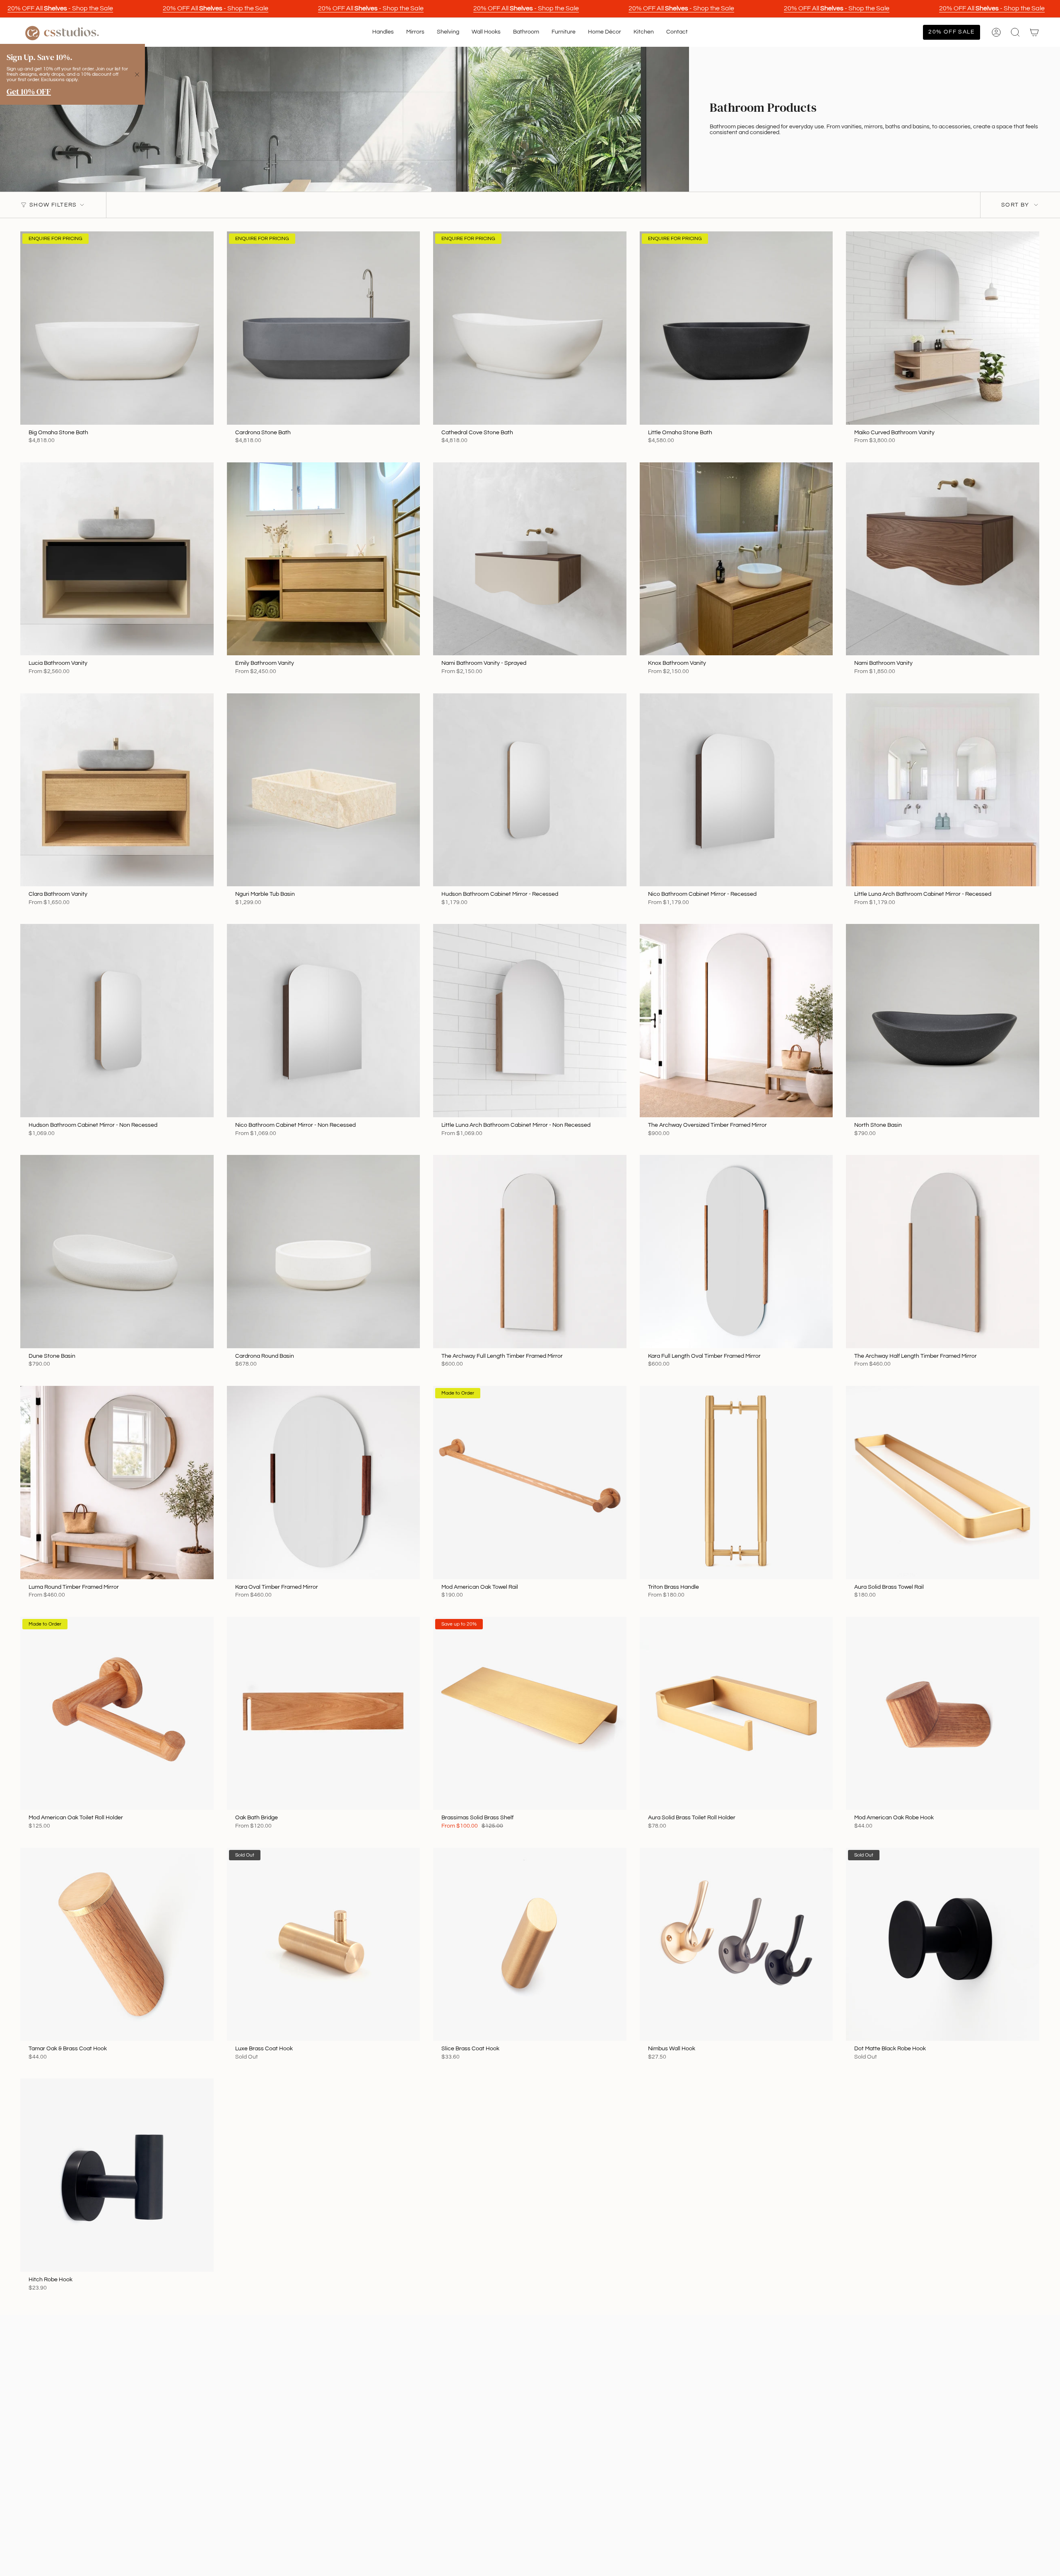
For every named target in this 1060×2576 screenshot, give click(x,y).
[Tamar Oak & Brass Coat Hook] (117, 1945)
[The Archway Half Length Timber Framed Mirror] (943, 1252)
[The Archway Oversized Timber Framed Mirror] (736, 1021)
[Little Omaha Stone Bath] (736, 328)
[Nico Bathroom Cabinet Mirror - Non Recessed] (324, 1021)
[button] (383, 32)
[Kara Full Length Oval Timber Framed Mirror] (736, 1252)
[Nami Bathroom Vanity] (943, 559)
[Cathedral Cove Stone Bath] (530, 328)
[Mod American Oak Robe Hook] (943, 1714)
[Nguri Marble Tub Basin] (324, 790)
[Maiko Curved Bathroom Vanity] (943, 328)
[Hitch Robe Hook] (117, 2175)
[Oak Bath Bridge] (324, 1714)
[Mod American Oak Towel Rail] (530, 1483)
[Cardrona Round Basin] (324, 1252)
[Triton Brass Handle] (736, 1483)
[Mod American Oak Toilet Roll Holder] (117, 1714)
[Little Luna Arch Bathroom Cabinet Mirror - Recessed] (943, 790)
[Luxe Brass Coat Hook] (324, 1945)
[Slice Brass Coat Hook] (530, 1945)
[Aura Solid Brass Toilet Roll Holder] (736, 1714)
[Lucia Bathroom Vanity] (117, 559)
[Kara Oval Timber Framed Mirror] (324, 1483)
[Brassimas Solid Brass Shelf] (530, 1714)
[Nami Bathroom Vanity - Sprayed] (530, 559)
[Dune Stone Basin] (117, 1252)
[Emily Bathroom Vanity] (324, 559)
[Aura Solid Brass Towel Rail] (943, 1483)
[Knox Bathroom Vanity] (736, 559)
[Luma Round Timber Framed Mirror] (117, 1483)
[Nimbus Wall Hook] (736, 1945)
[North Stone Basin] (943, 1021)
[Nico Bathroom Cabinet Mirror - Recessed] (736, 790)
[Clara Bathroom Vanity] (117, 790)
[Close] (137, 75)
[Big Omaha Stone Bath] (117, 328)
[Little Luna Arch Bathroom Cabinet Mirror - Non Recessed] (530, 1021)
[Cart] (1034, 32)
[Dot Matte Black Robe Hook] (943, 1945)
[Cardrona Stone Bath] (324, 328)
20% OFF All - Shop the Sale (60, 8)
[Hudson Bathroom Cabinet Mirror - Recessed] (530, 790)
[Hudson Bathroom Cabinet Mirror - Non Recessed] (117, 1021)
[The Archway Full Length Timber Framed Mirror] (530, 1252)
